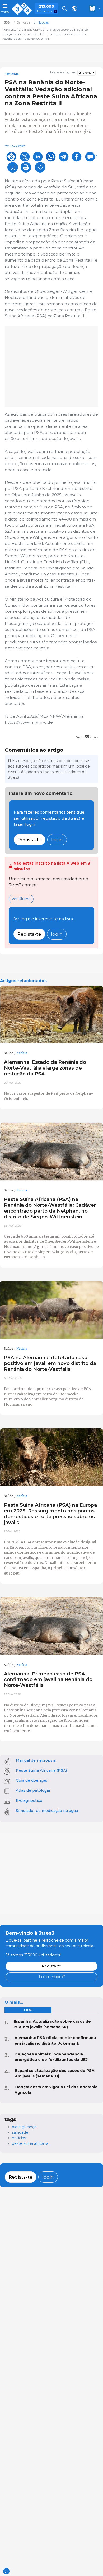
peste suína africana (30, 2143)
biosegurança (24, 2127)
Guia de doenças (32, 1780)
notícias (19, 2138)
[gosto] (40, 167)
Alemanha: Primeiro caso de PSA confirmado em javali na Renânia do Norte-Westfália (48, 1680)
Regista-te (30, 840)
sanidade (20, 2132)
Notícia (22, 1053)
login (57, 840)
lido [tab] (28, 2010)
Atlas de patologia (33, 1790)
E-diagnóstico (29, 1800)
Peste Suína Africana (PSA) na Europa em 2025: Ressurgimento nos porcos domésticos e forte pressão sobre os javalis (50, 1514)
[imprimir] (26, 167)
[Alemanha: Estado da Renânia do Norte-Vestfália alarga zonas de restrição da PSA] (51, 1015)
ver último (21, 899)
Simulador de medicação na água (47, 1811)
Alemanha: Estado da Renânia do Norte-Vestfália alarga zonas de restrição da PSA (45, 1068)
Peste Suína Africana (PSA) (41, 1770)
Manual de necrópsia (36, 1760)
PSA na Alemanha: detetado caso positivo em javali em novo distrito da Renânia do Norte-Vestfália (50, 1363)
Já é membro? (51, 1977)
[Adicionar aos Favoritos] (13, 167)
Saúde (9, 1053)
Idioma (87, 73)
